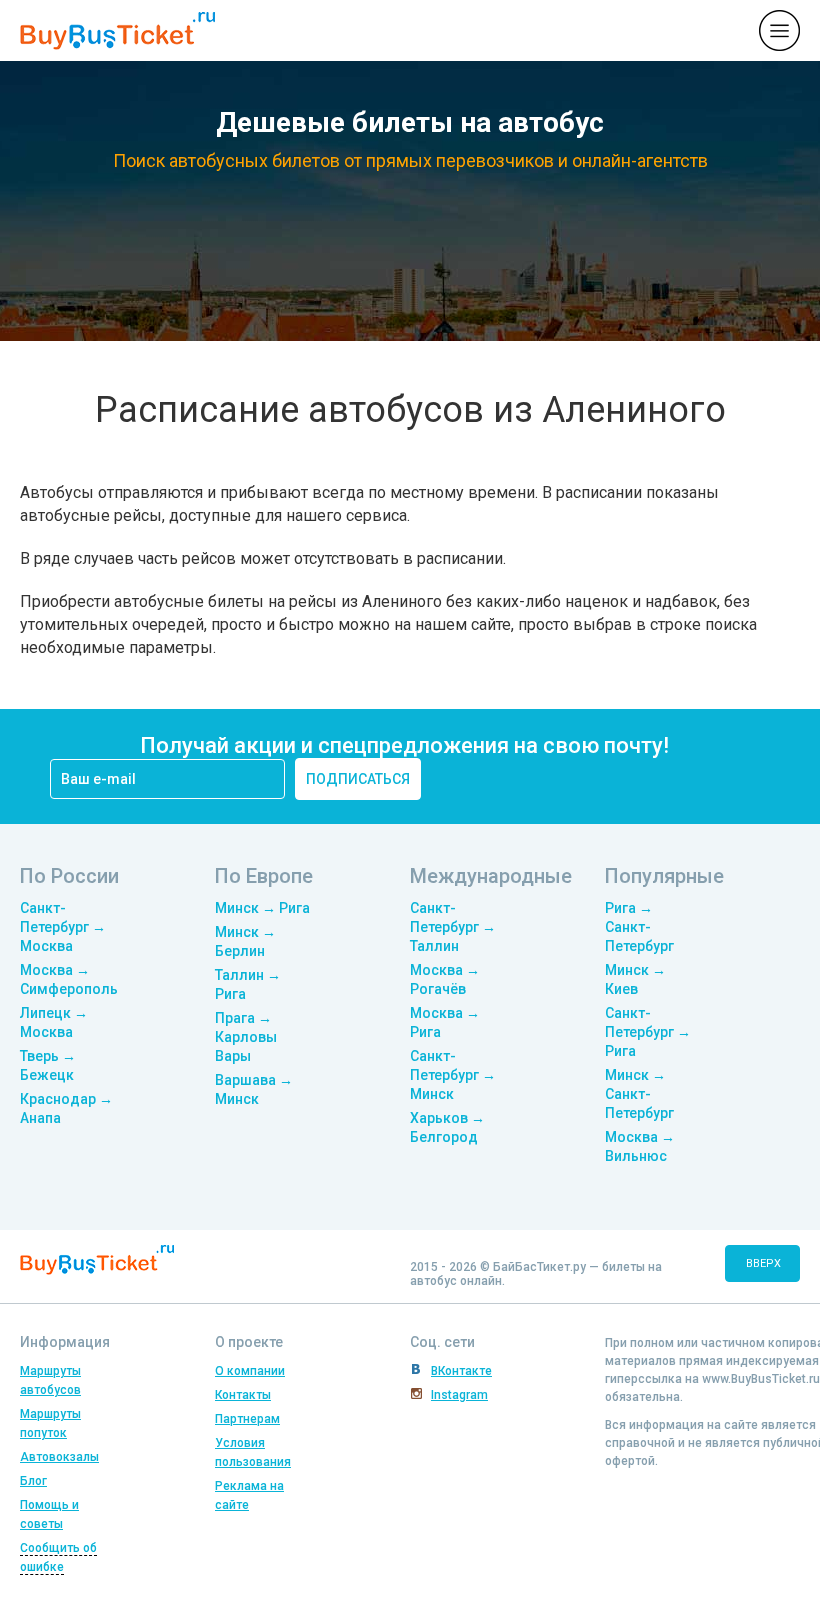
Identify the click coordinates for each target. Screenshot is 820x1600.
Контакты (243, 1395)
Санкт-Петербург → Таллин (453, 927)
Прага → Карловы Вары (246, 1037)
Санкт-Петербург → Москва (63, 927)
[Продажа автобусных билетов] (117, 29)
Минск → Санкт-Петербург (639, 1094)
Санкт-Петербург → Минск (453, 1075)
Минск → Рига (262, 908)
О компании (250, 1371)
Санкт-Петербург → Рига (648, 1032)
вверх (763, 1263)
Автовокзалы (59, 1457)
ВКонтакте (461, 1371)
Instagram (459, 1395)
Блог (33, 1481)
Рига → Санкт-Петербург (639, 927)
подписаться (358, 779)
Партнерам (247, 1419)
